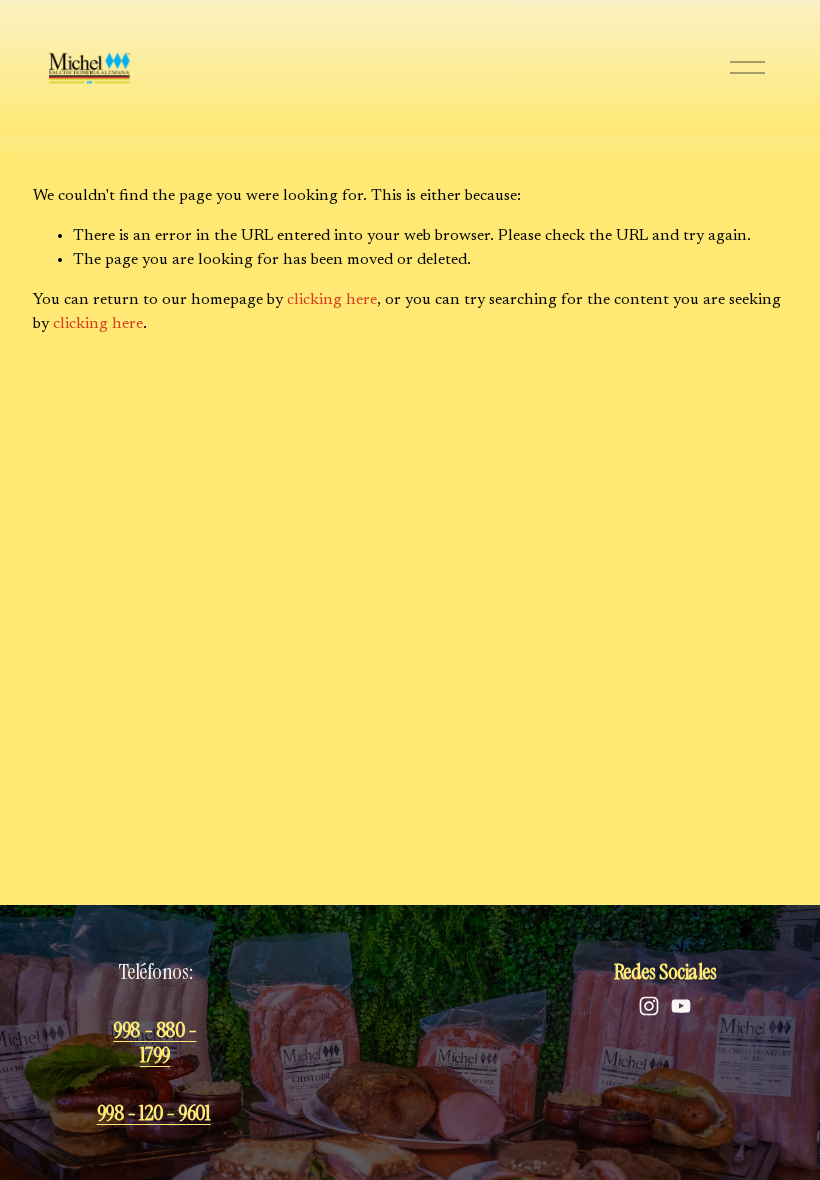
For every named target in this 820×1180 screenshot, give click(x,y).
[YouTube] (681, 1006)
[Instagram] (649, 1006)
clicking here (332, 300)
